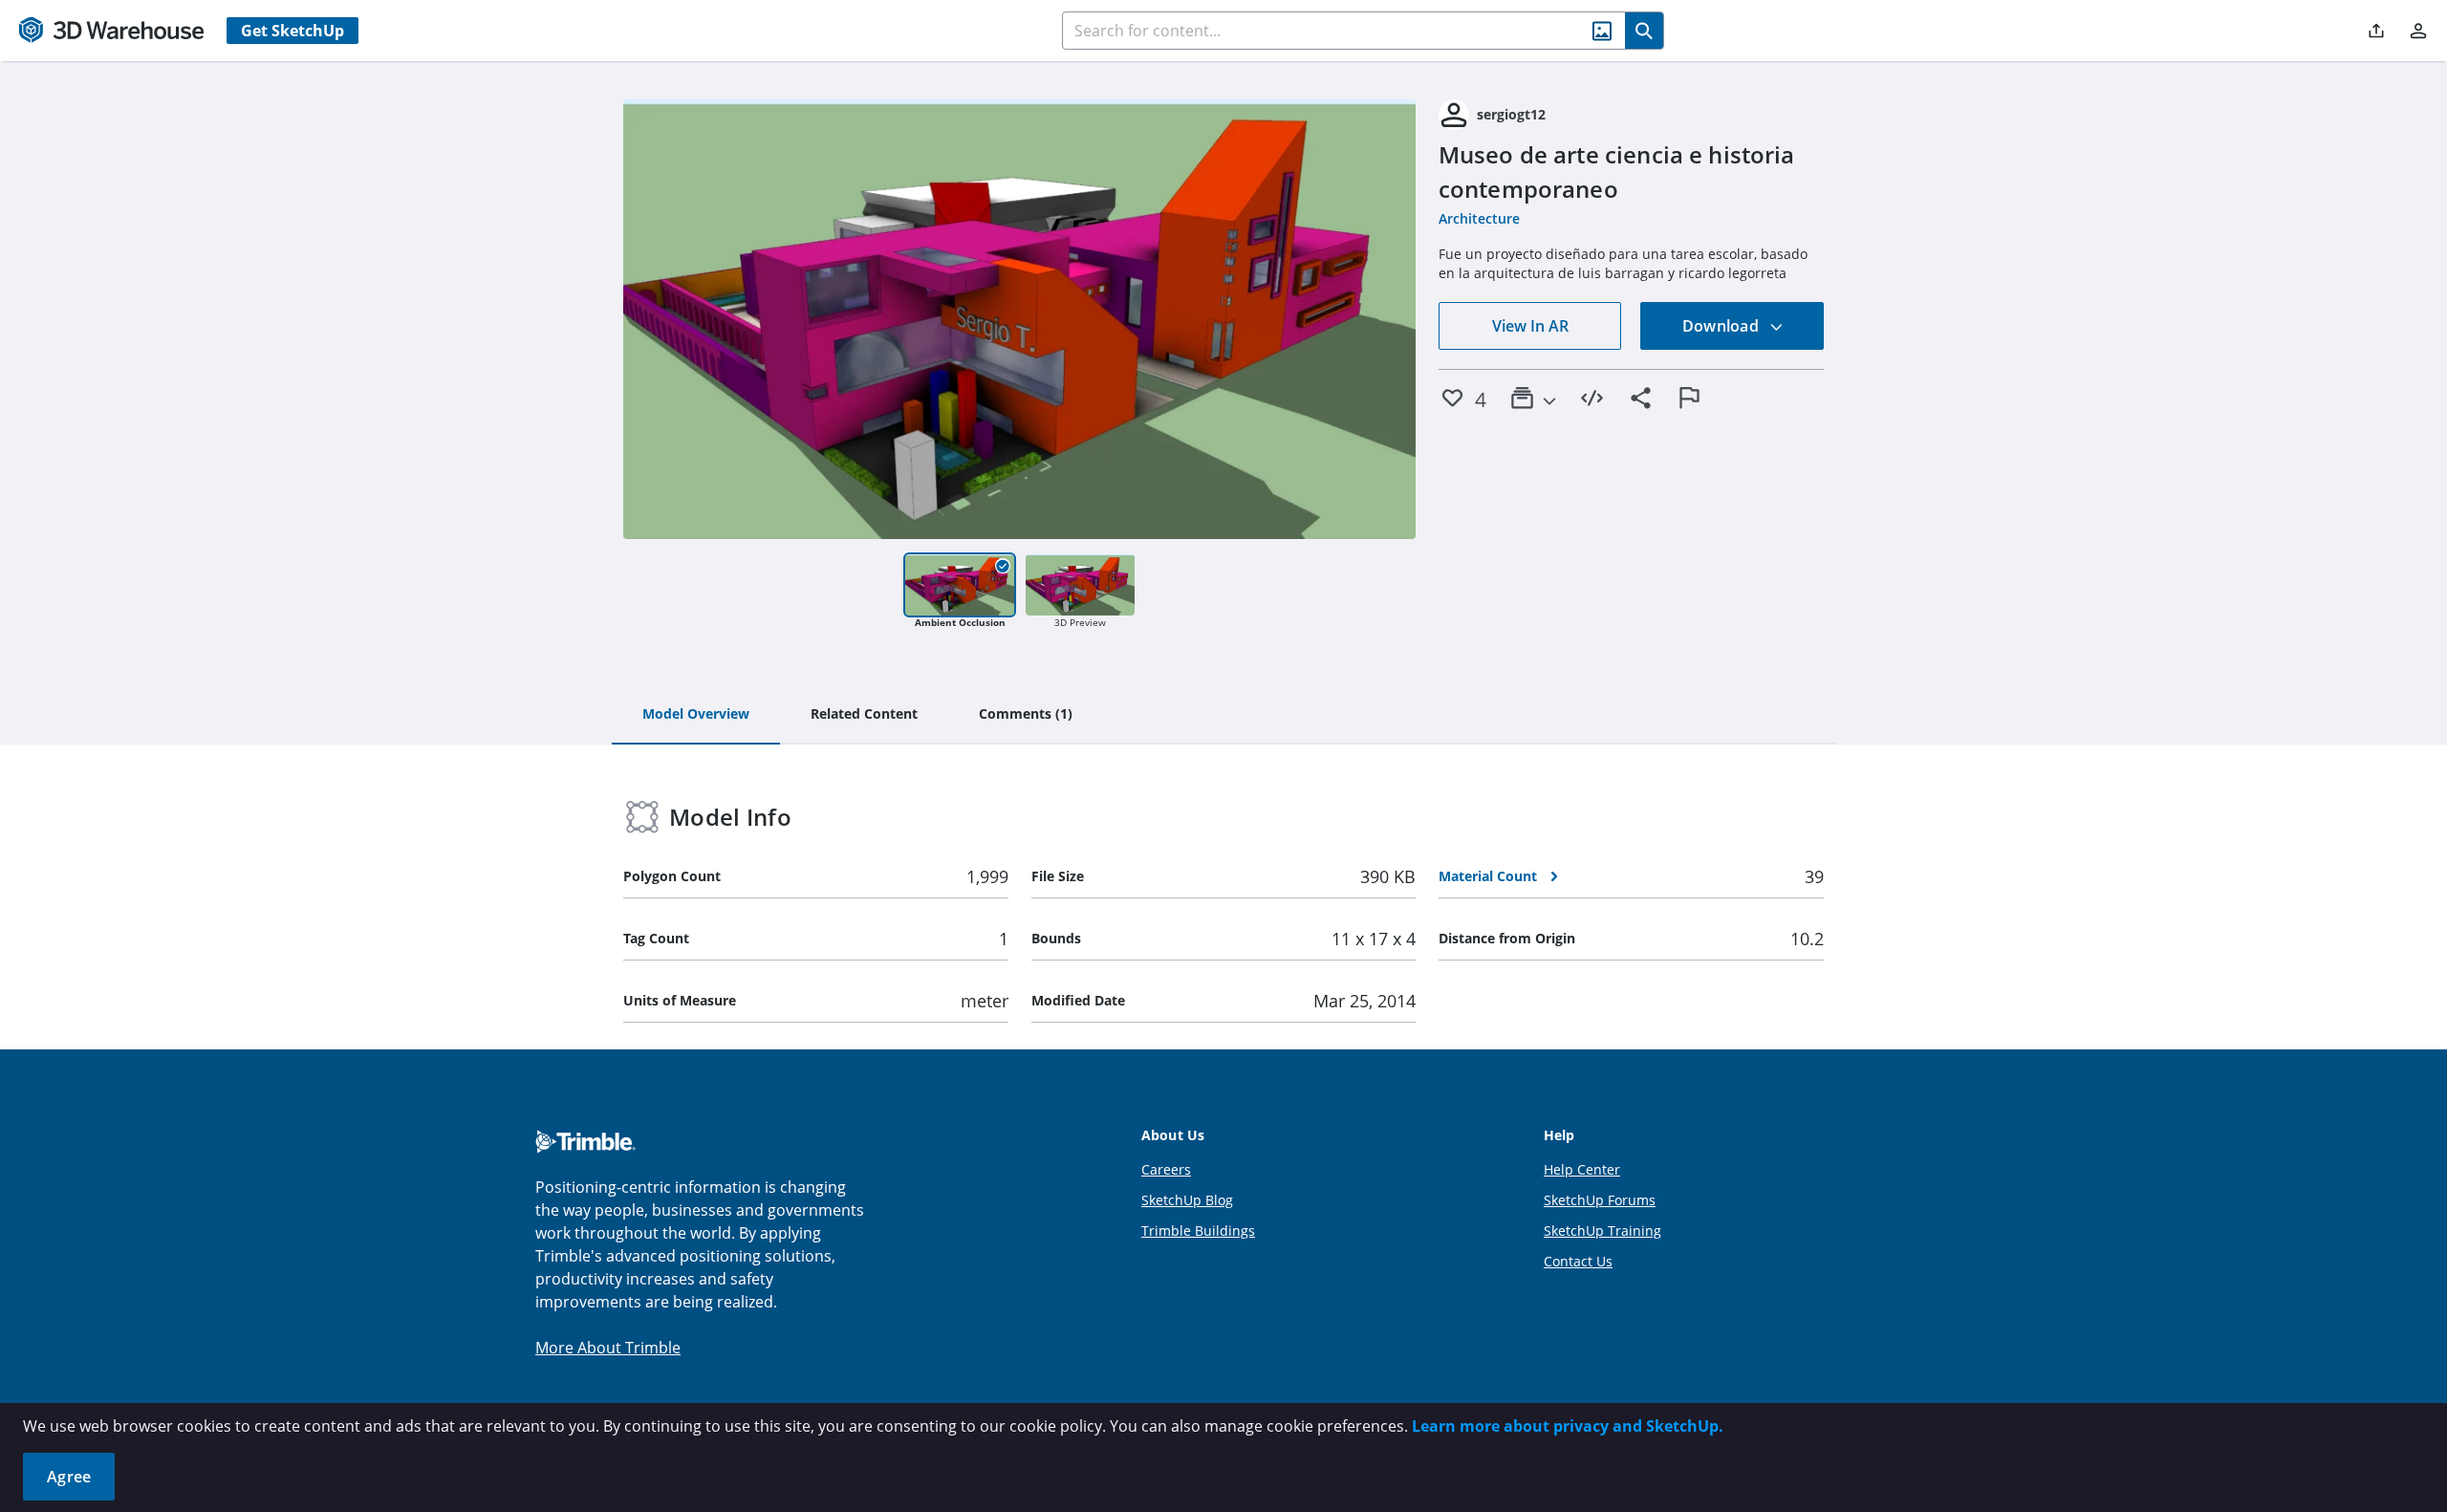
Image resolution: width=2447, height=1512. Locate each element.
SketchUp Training (1602, 1231)
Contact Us (1578, 1261)
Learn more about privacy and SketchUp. (1568, 1426)
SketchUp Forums (1600, 1200)
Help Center (1582, 1169)
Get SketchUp (292, 31)
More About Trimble (608, 1348)
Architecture (1479, 218)
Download (1722, 326)
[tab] (696, 715)
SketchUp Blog (1187, 1200)
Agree (69, 1477)
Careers (1166, 1169)
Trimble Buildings (1198, 1231)
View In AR (1530, 326)
